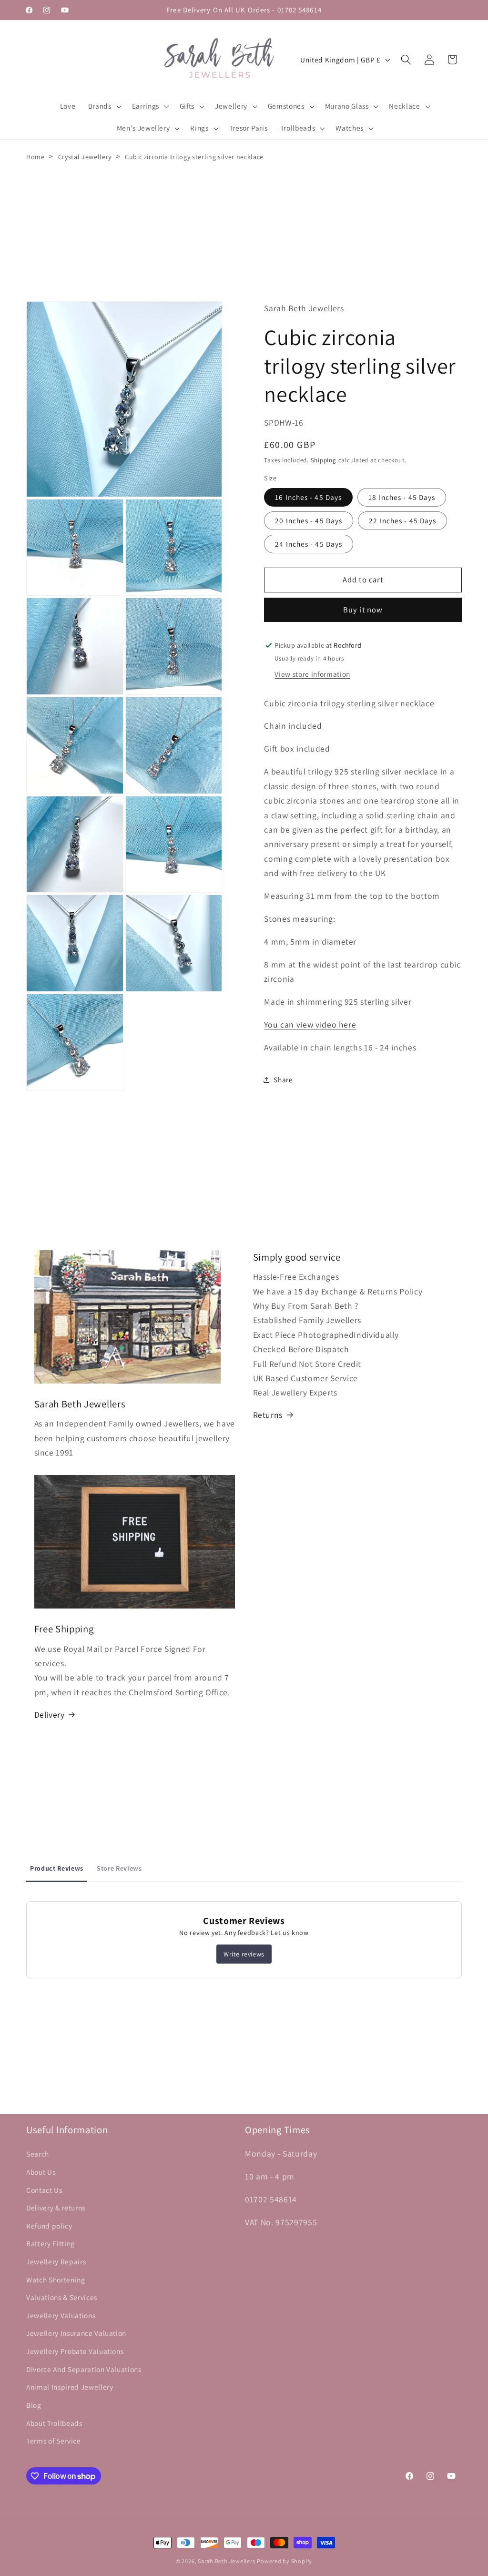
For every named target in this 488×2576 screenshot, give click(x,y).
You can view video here (310, 1024)
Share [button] (283, 1079)
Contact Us (44, 2190)
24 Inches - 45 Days (309, 544)
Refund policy (49, 2226)
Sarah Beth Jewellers (226, 2561)
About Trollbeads (54, 2423)
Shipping (324, 460)
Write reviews (244, 1954)
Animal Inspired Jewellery (70, 2387)
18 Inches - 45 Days (402, 497)
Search (38, 2154)
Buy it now (363, 610)
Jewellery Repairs (56, 2261)
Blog (34, 2405)
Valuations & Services (62, 2297)
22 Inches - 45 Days (402, 520)
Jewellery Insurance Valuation (76, 2333)
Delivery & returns (56, 2208)
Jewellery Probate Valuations (75, 2351)
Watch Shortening (56, 2280)
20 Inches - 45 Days (309, 520)
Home (36, 157)
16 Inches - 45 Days (308, 497)
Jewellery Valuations (61, 2315)
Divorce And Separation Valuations (84, 2369)
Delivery (50, 1715)
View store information (312, 674)
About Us (41, 2172)
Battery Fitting (51, 2243)
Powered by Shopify (285, 2561)
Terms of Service (54, 2441)
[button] (104, 106)
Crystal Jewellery (85, 157)
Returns (268, 1415)
